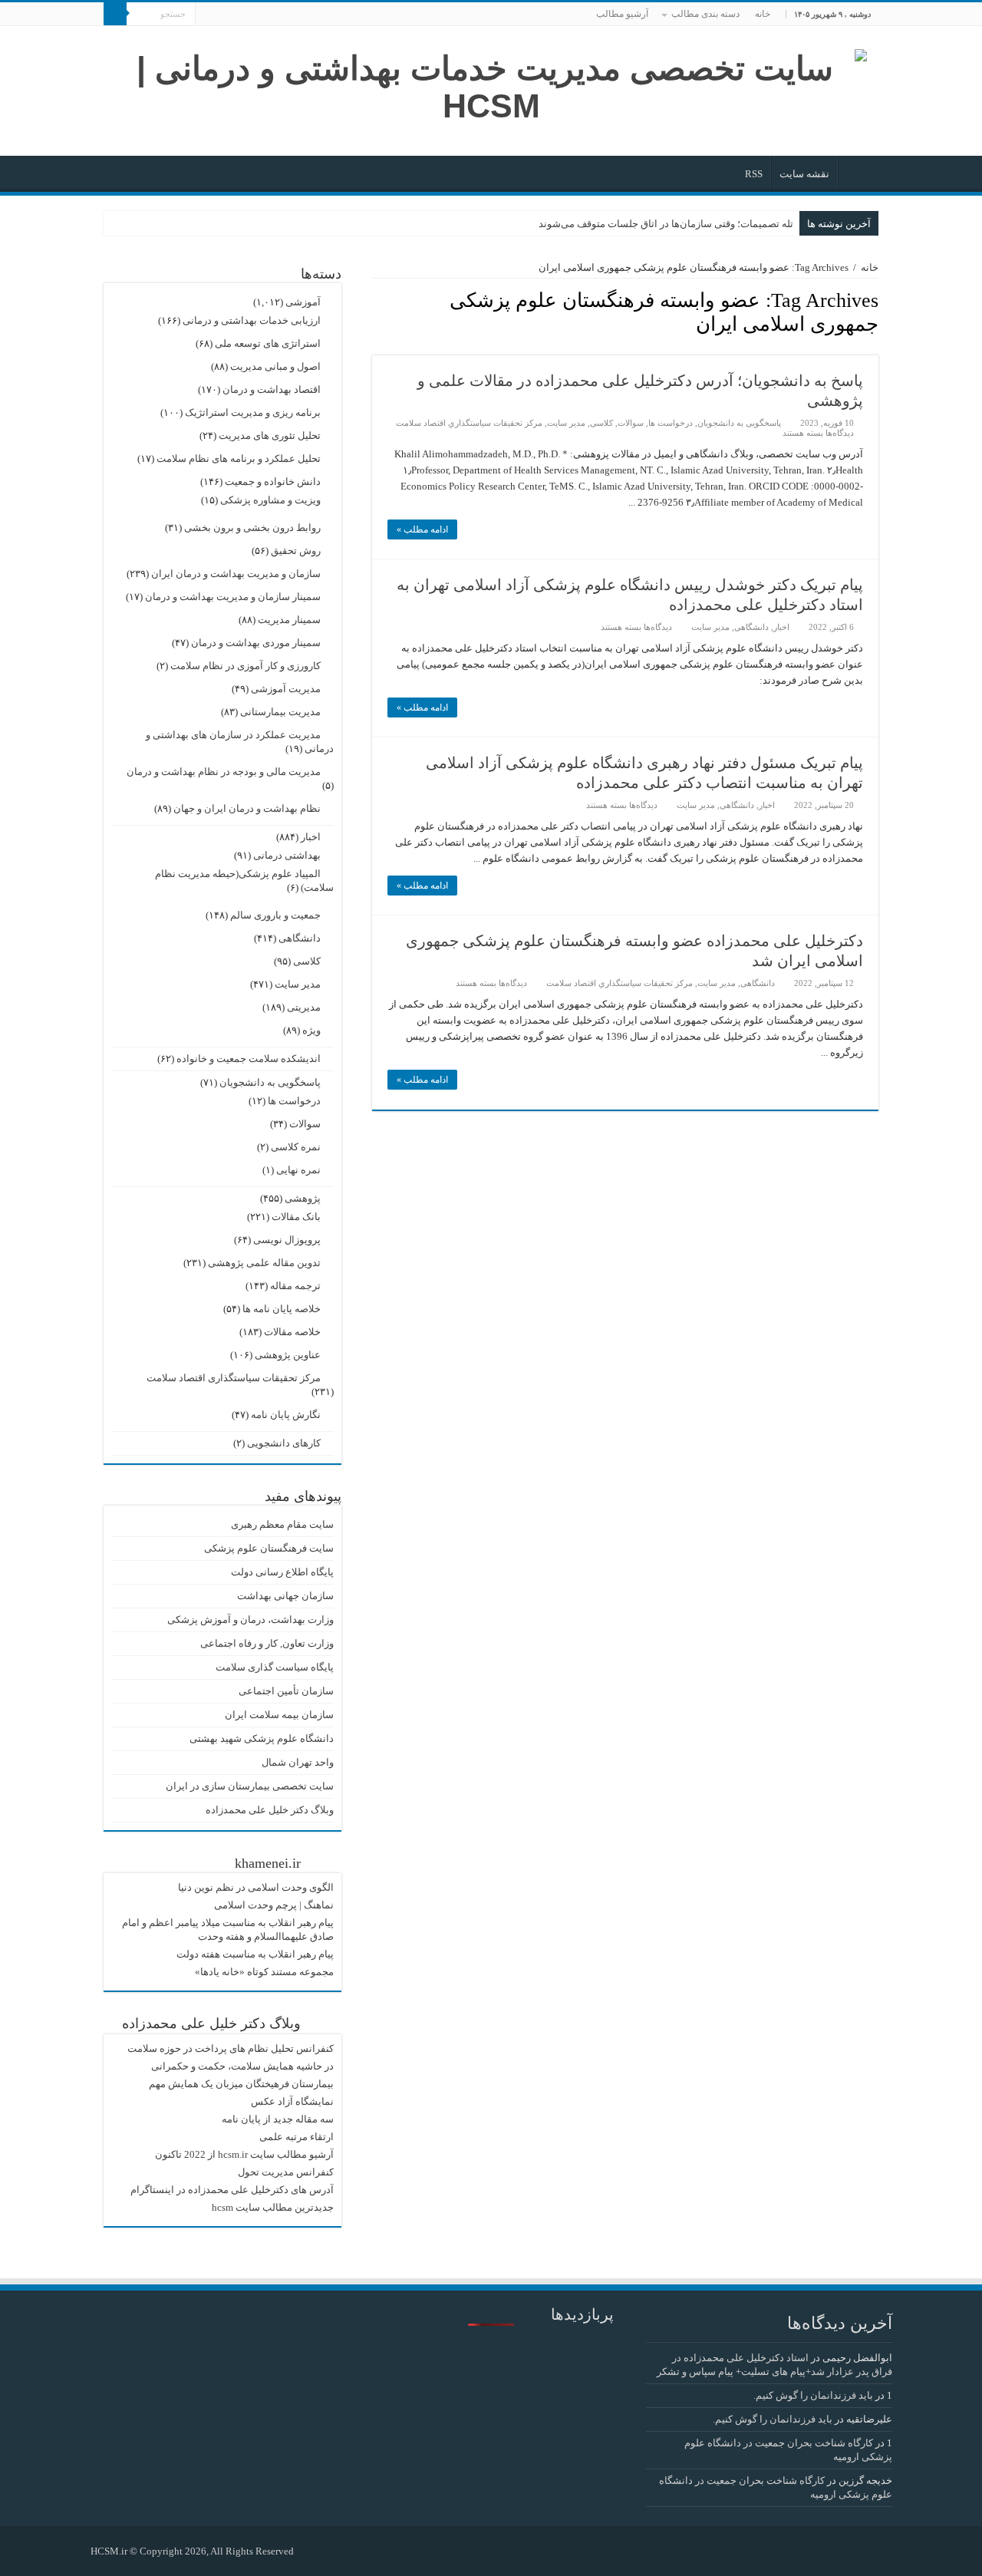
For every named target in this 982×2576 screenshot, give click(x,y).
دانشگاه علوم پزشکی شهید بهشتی (262, 1738)
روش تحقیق (296, 551)
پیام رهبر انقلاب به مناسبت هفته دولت (255, 1954)
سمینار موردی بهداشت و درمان (256, 643)
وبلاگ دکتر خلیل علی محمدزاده (270, 1810)
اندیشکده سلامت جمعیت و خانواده (249, 1059)
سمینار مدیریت (289, 620)
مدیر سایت (566, 423)
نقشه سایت (804, 174)
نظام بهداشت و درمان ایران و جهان (247, 808)
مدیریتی (304, 1007)
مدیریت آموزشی (286, 689)
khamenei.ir (268, 1863)
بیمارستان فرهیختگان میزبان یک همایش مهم (241, 2084)
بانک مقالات (296, 1217)
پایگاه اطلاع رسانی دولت (282, 1572)
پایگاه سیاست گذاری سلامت (275, 1667)
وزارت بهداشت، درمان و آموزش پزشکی (250, 1619)
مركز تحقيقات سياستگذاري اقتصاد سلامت (469, 423)
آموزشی (303, 302)
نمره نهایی (298, 1170)
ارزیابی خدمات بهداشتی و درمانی (252, 320)
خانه (763, 14)
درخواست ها (671, 423)
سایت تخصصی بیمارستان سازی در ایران (250, 1786)
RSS (754, 174)
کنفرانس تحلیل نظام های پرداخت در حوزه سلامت (231, 2048)
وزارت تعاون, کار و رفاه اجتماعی (267, 1643)
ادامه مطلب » (422, 529)
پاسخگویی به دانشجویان (739, 423)
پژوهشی (303, 1198)
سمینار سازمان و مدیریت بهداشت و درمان (233, 597)
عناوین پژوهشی (288, 1355)
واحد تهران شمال (298, 1762)
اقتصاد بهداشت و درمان (272, 389)
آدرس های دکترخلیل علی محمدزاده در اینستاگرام (232, 2190)
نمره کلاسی (296, 1147)
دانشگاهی (751, 627)
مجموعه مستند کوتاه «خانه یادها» (264, 1972)
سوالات (631, 423)
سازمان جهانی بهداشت (285, 1596)
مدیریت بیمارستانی (280, 712)
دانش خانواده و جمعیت (273, 482)
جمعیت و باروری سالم (275, 915)
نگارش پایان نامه (286, 1415)
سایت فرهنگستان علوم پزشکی (269, 1548)
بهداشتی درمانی (287, 855)
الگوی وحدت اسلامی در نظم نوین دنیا (256, 1887)
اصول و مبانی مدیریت (275, 366)
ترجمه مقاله (295, 1286)
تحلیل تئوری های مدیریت (270, 435)
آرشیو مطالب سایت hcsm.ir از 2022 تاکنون (244, 2154)
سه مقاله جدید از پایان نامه (278, 2119)
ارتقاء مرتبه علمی (297, 2137)
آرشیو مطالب (622, 14)
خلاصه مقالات (292, 1332)
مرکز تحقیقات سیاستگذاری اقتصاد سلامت (234, 1378)
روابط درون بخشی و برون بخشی (252, 528)
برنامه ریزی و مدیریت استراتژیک (253, 412)
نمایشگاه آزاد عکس (292, 2101)
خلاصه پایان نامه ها (282, 1309)
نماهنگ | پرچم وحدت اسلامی (274, 1905)
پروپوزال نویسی (287, 1240)
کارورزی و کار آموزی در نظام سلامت (245, 666)
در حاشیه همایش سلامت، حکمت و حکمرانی (242, 2066)
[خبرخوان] (376, 347)
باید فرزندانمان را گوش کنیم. (813, 2395)
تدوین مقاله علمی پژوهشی (264, 1263)
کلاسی (601, 423)
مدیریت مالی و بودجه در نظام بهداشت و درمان (224, 772)
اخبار (781, 627)
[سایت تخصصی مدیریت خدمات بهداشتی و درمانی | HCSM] (491, 84)
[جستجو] (115, 14)
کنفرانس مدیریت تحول (286, 2172)
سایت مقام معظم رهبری (282, 1524)
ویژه (311, 1030)
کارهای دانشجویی (284, 1443)
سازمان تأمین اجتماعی (286, 1691)
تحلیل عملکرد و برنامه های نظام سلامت (239, 458)
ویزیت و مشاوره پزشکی (270, 500)
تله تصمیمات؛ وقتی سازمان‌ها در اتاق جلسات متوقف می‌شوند (666, 224)
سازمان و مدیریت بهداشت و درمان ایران (236, 574)
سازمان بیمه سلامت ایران (279, 1715)
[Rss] (313, 2551)
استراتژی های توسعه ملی (268, 343)
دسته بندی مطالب (705, 14)
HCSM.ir (109, 2551)
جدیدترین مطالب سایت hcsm (273, 2207)
